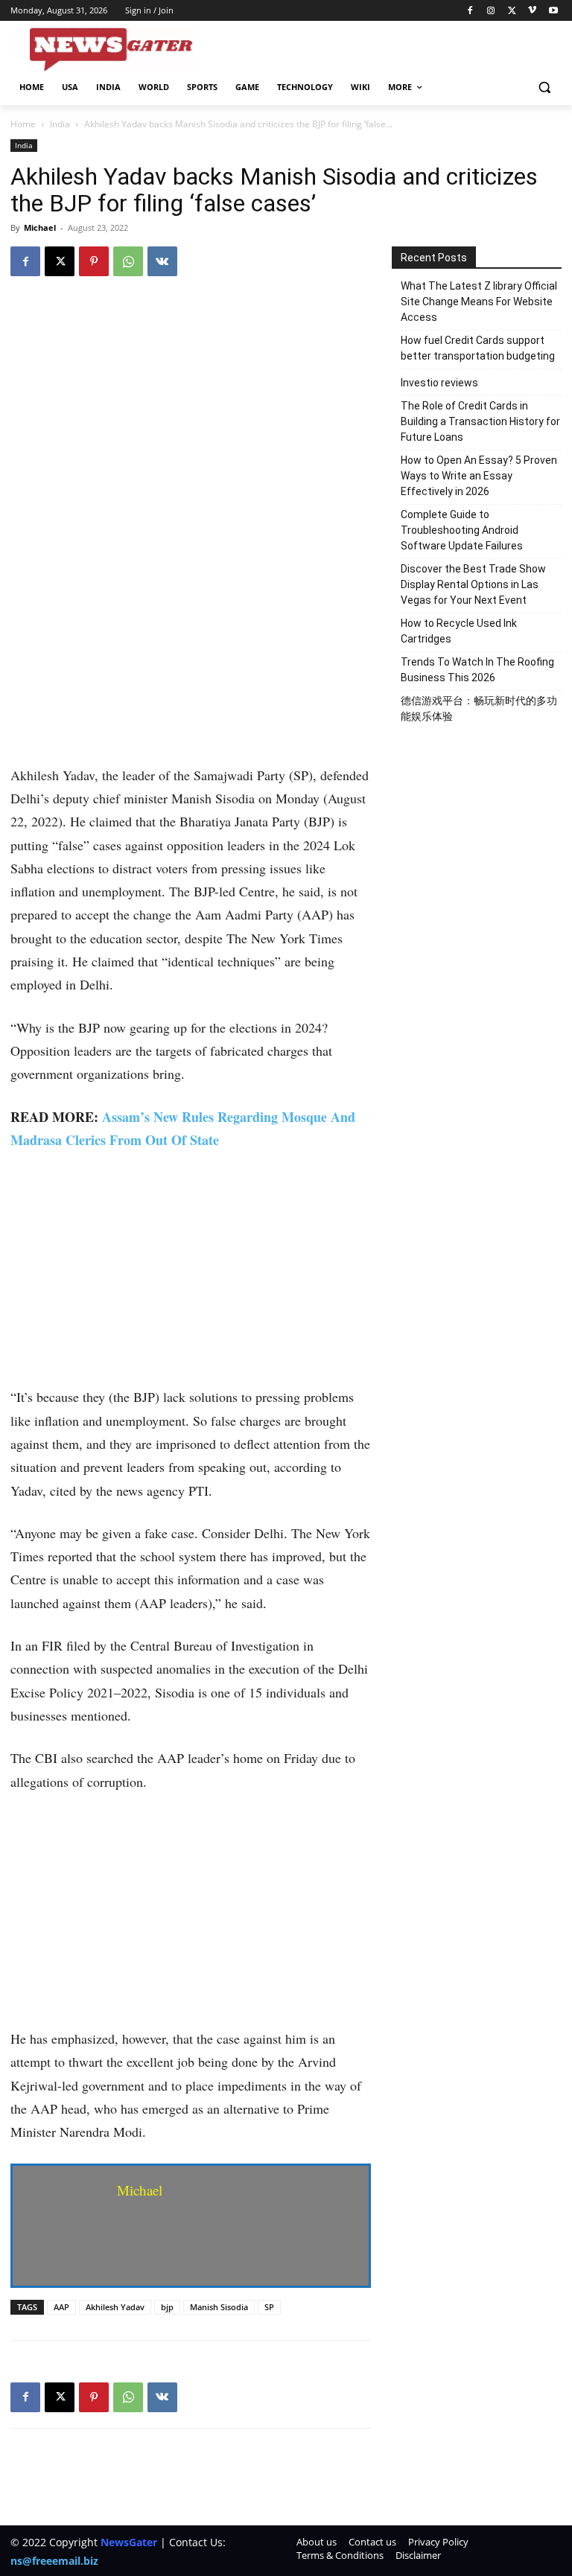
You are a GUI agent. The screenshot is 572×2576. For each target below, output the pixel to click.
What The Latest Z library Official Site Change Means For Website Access (479, 302)
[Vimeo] (532, 11)
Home (23, 124)
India (60, 124)
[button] (544, 87)
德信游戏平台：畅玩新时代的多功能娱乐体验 (479, 708)
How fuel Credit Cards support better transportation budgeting (478, 348)
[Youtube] (553, 11)
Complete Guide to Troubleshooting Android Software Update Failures (462, 530)
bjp (167, 2307)
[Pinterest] (94, 261)
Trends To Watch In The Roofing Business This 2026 (477, 670)
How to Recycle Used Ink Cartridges (459, 631)
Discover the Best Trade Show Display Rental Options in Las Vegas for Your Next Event (473, 584)
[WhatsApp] (128, 261)
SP (269, 2307)
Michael (40, 227)
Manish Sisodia (219, 2307)
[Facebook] (470, 11)
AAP (61, 2307)
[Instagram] (491, 11)
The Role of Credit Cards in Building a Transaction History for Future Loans (480, 421)
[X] (512, 11)
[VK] (162, 261)
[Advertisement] (191, 654)
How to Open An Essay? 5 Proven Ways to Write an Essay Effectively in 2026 (479, 476)
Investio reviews (439, 383)
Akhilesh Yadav (115, 2307)
